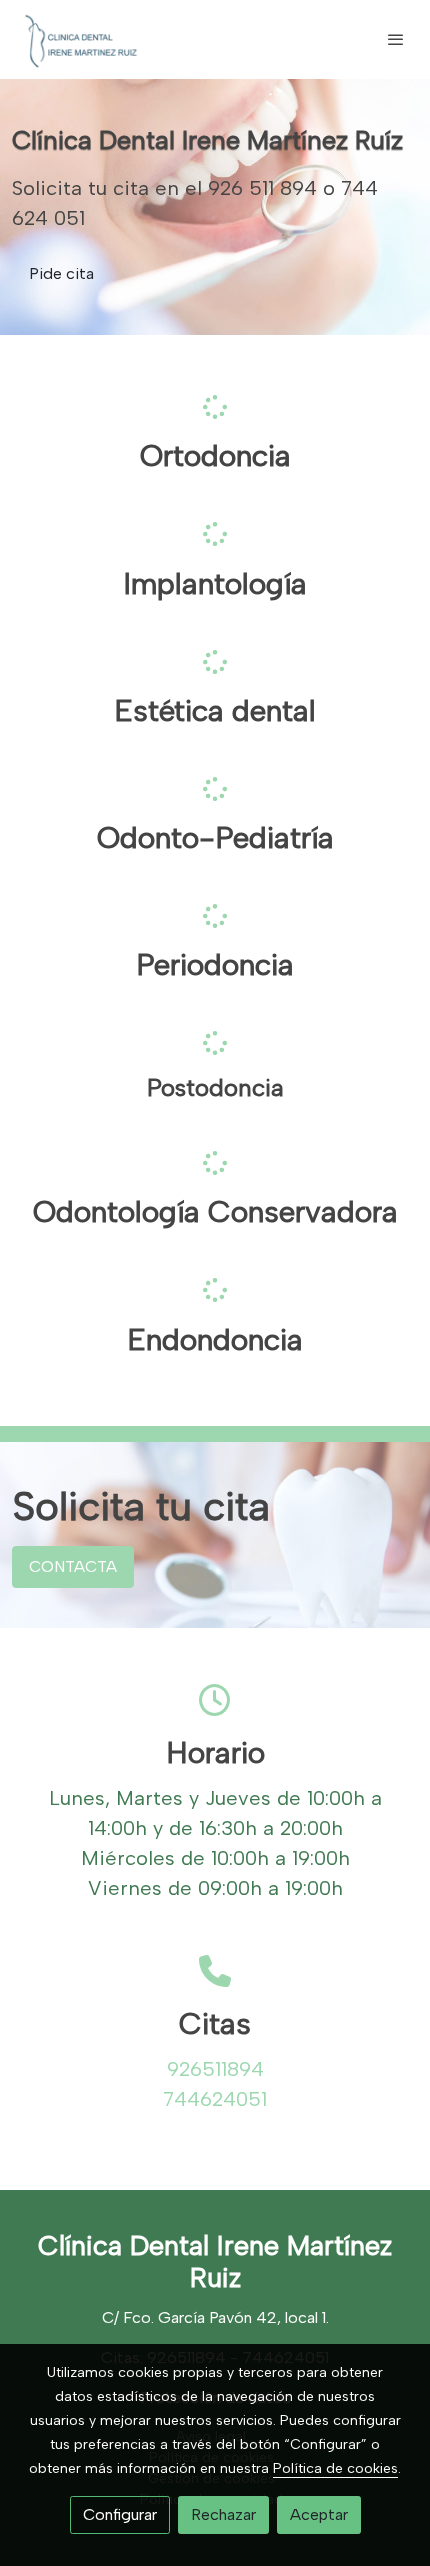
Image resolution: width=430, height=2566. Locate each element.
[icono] (215, 406)
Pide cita (61, 273)
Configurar (120, 2514)
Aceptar (319, 2514)
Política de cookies (335, 2468)
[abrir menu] (396, 39)
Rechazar (223, 2514)
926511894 (215, 2069)
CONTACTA (73, 1566)
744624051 (215, 2099)
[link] (80, 39)
